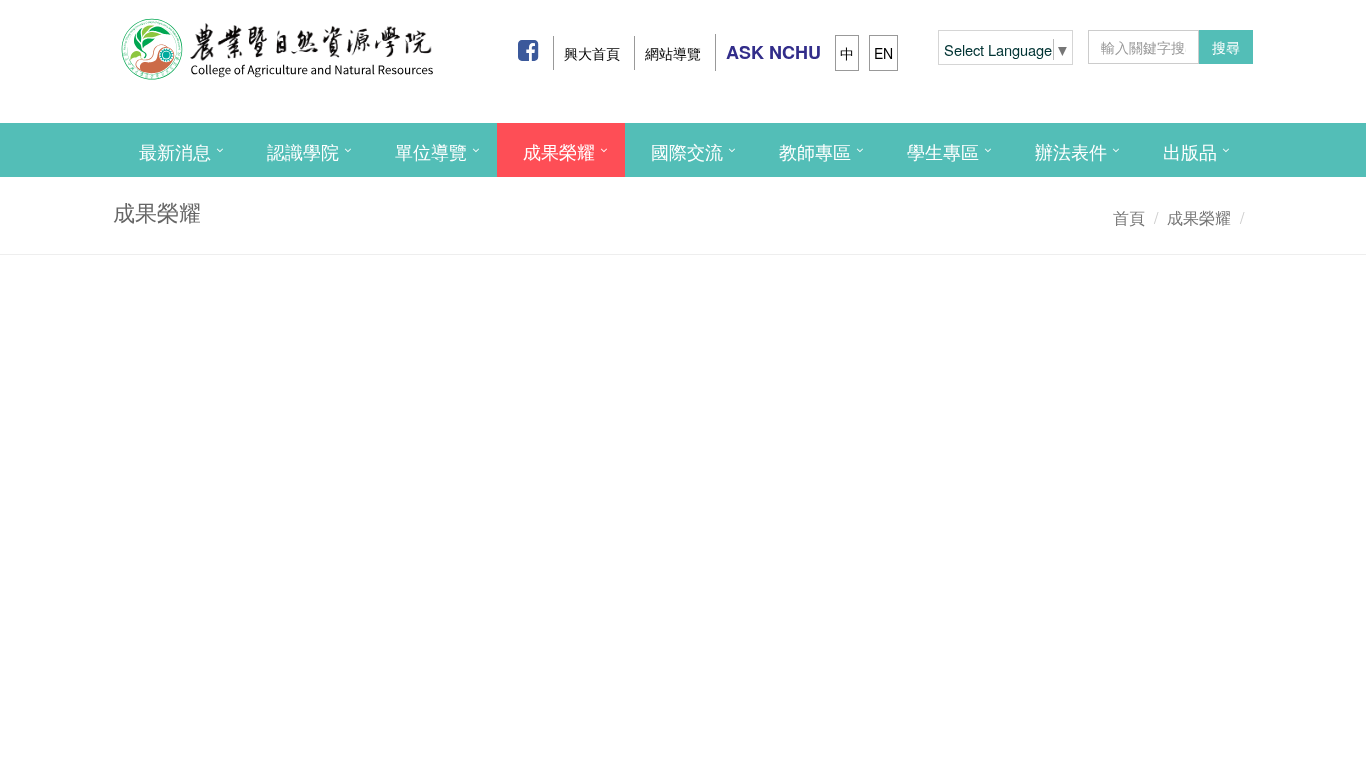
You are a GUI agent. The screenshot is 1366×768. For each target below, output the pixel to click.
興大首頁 (592, 53)
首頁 (1129, 217)
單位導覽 (431, 151)
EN (883, 53)
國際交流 (687, 151)
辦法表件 (1071, 151)
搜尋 (1226, 47)
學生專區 (943, 151)
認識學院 (303, 151)
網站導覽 (673, 53)
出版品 (1190, 151)
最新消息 (175, 151)
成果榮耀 (559, 151)
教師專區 (815, 151)
